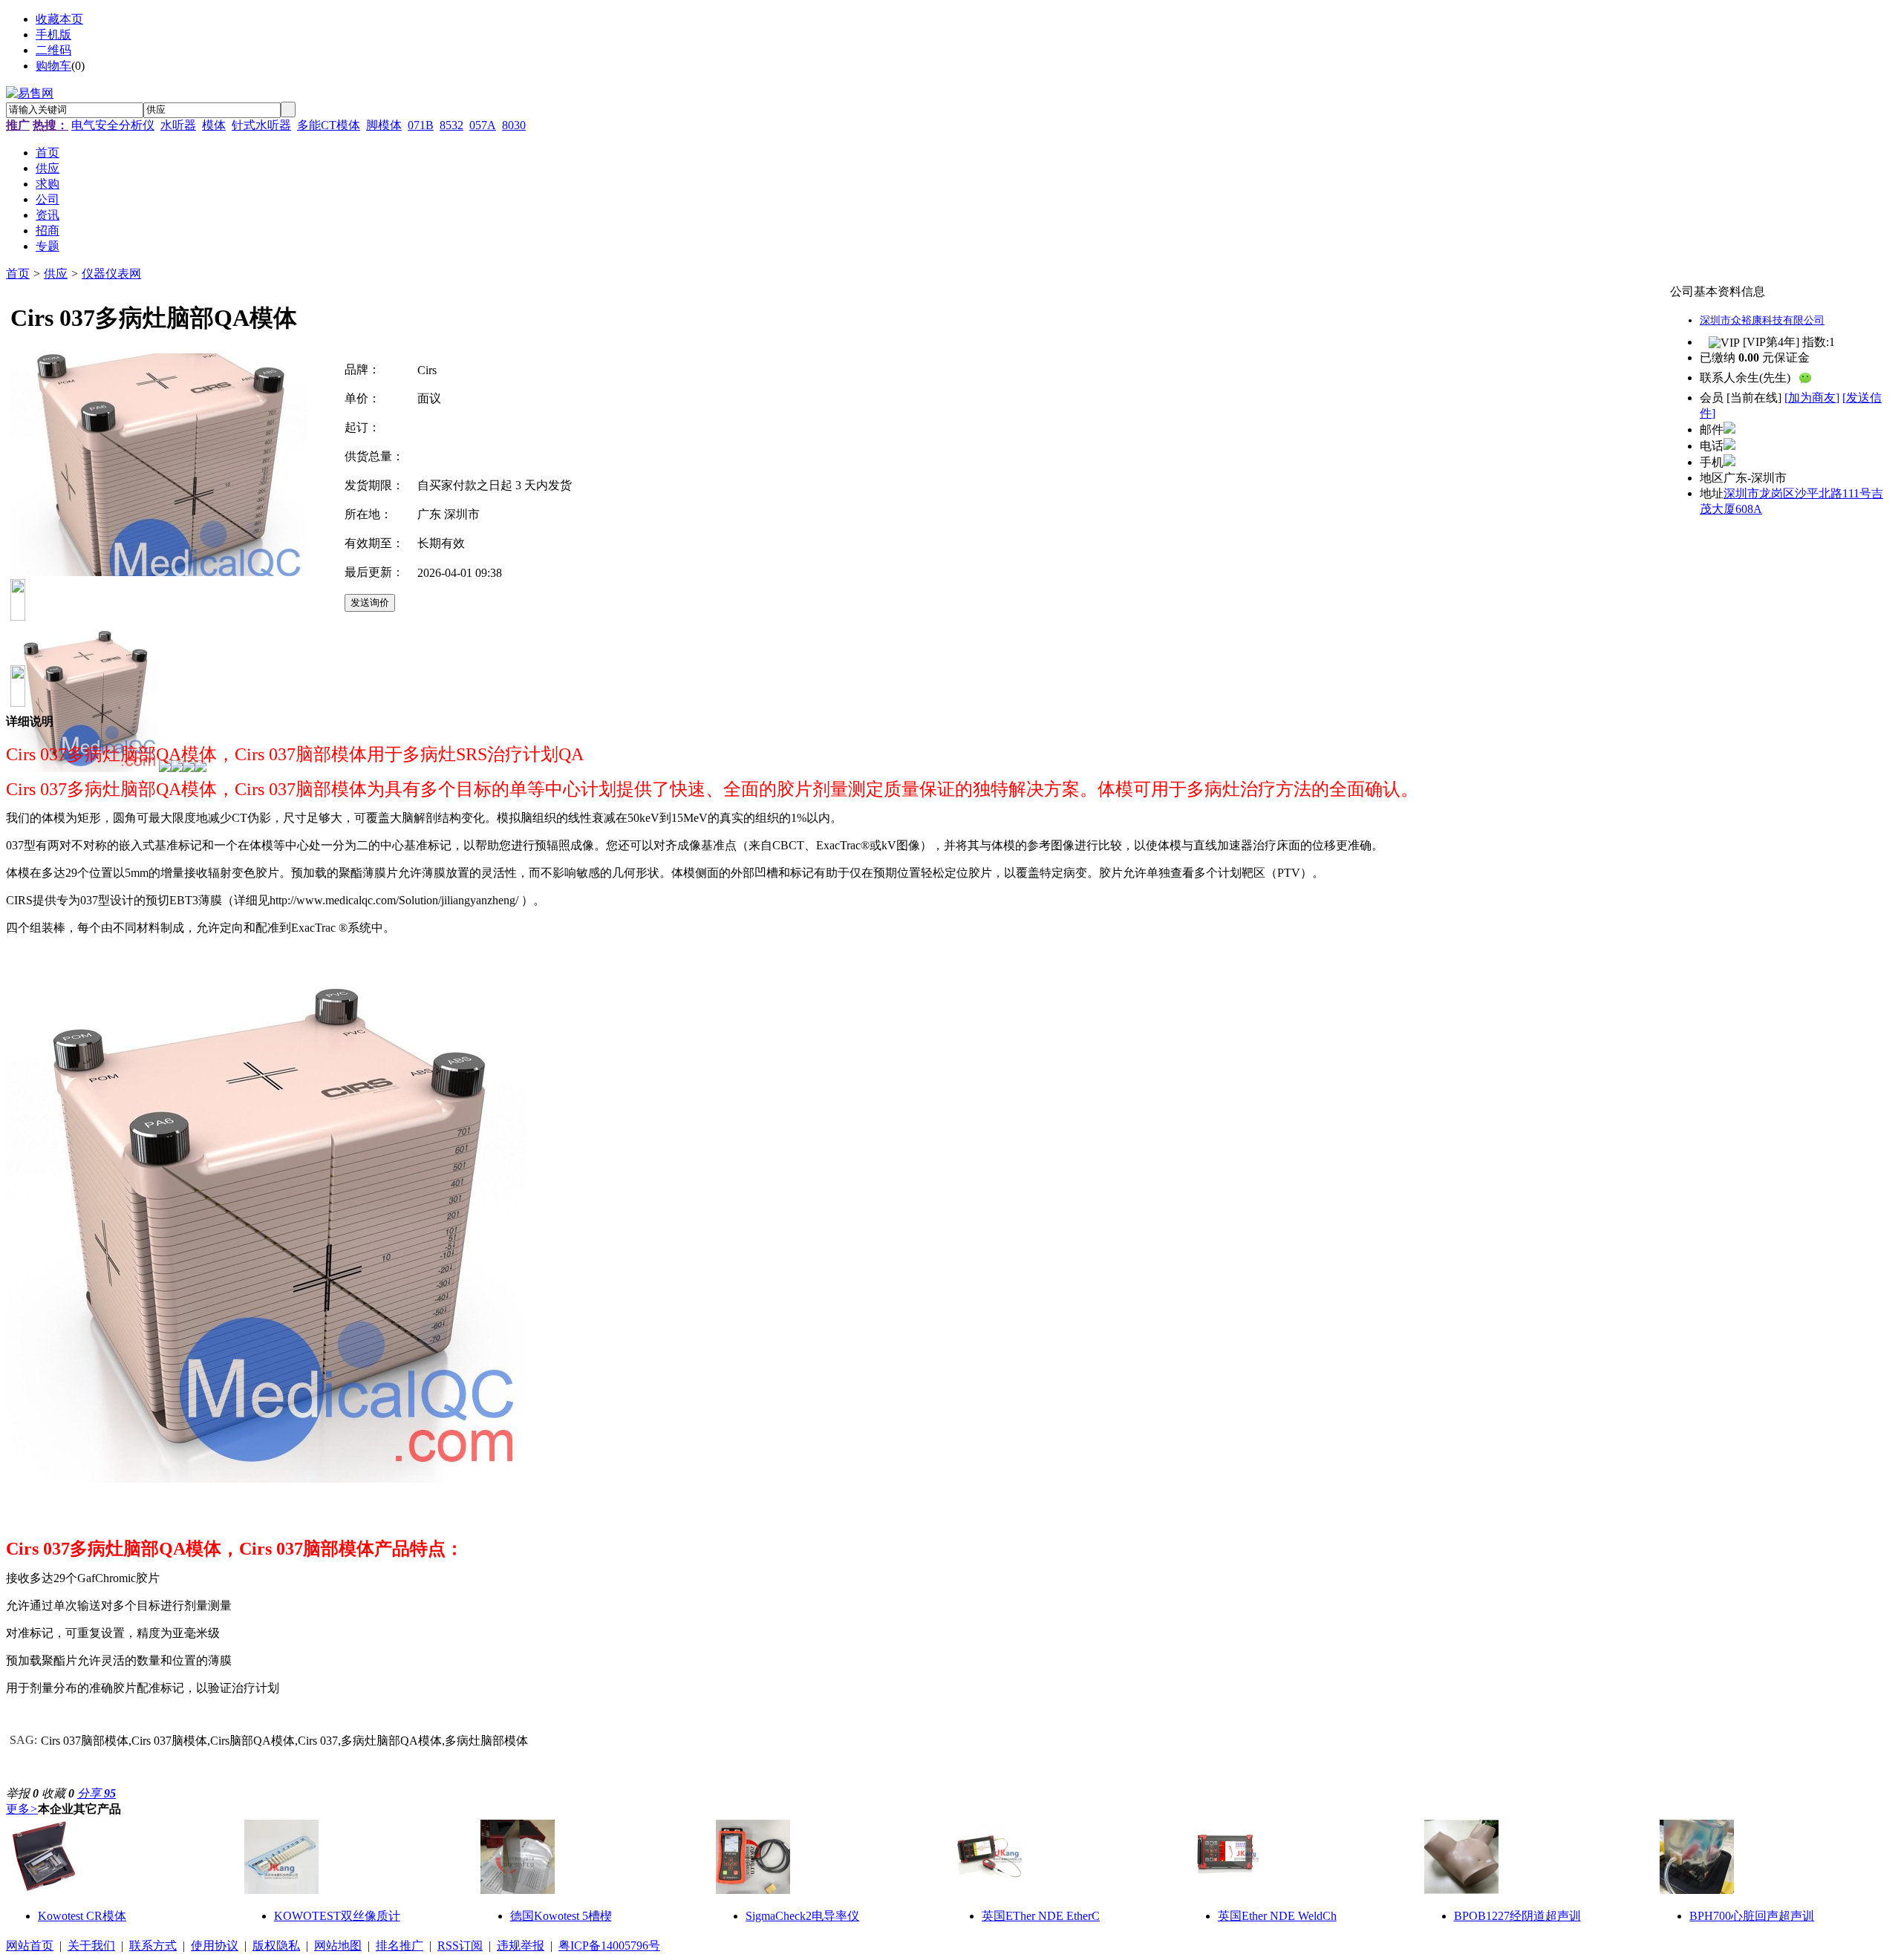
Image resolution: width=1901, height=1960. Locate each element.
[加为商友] (1812, 398)
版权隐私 (276, 1946)
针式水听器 (261, 125)
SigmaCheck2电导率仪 (802, 1916)
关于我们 (91, 1946)
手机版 (53, 35)
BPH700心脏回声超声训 (1752, 1916)
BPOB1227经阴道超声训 (1517, 1916)
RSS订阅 (460, 1946)
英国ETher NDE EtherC (1041, 1916)
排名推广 (400, 1946)
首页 (18, 274)
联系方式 (153, 1946)
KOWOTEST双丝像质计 (337, 1916)
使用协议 (215, 1946)
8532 (451, 125)
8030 (514, 125)
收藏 (58, 1793)
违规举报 (521, 1946)
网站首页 (30, 1946)
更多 (22, 1809)
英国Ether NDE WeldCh (1277, 1916)
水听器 (178, 125)
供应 (56, 274)
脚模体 (384, 125)
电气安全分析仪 (113, 125)
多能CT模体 (329, 125)
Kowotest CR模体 (82, 1916)
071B (421, 125)
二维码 (53, 50)
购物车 (53, 66)
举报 (22, 1793)
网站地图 (338, 1946)
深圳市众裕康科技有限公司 (1762, 320)
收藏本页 (59, 19)
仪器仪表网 (111, 274)
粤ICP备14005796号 (609, 1946)
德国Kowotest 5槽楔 (561, 1916)
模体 (214, 125)
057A (483, 125)
